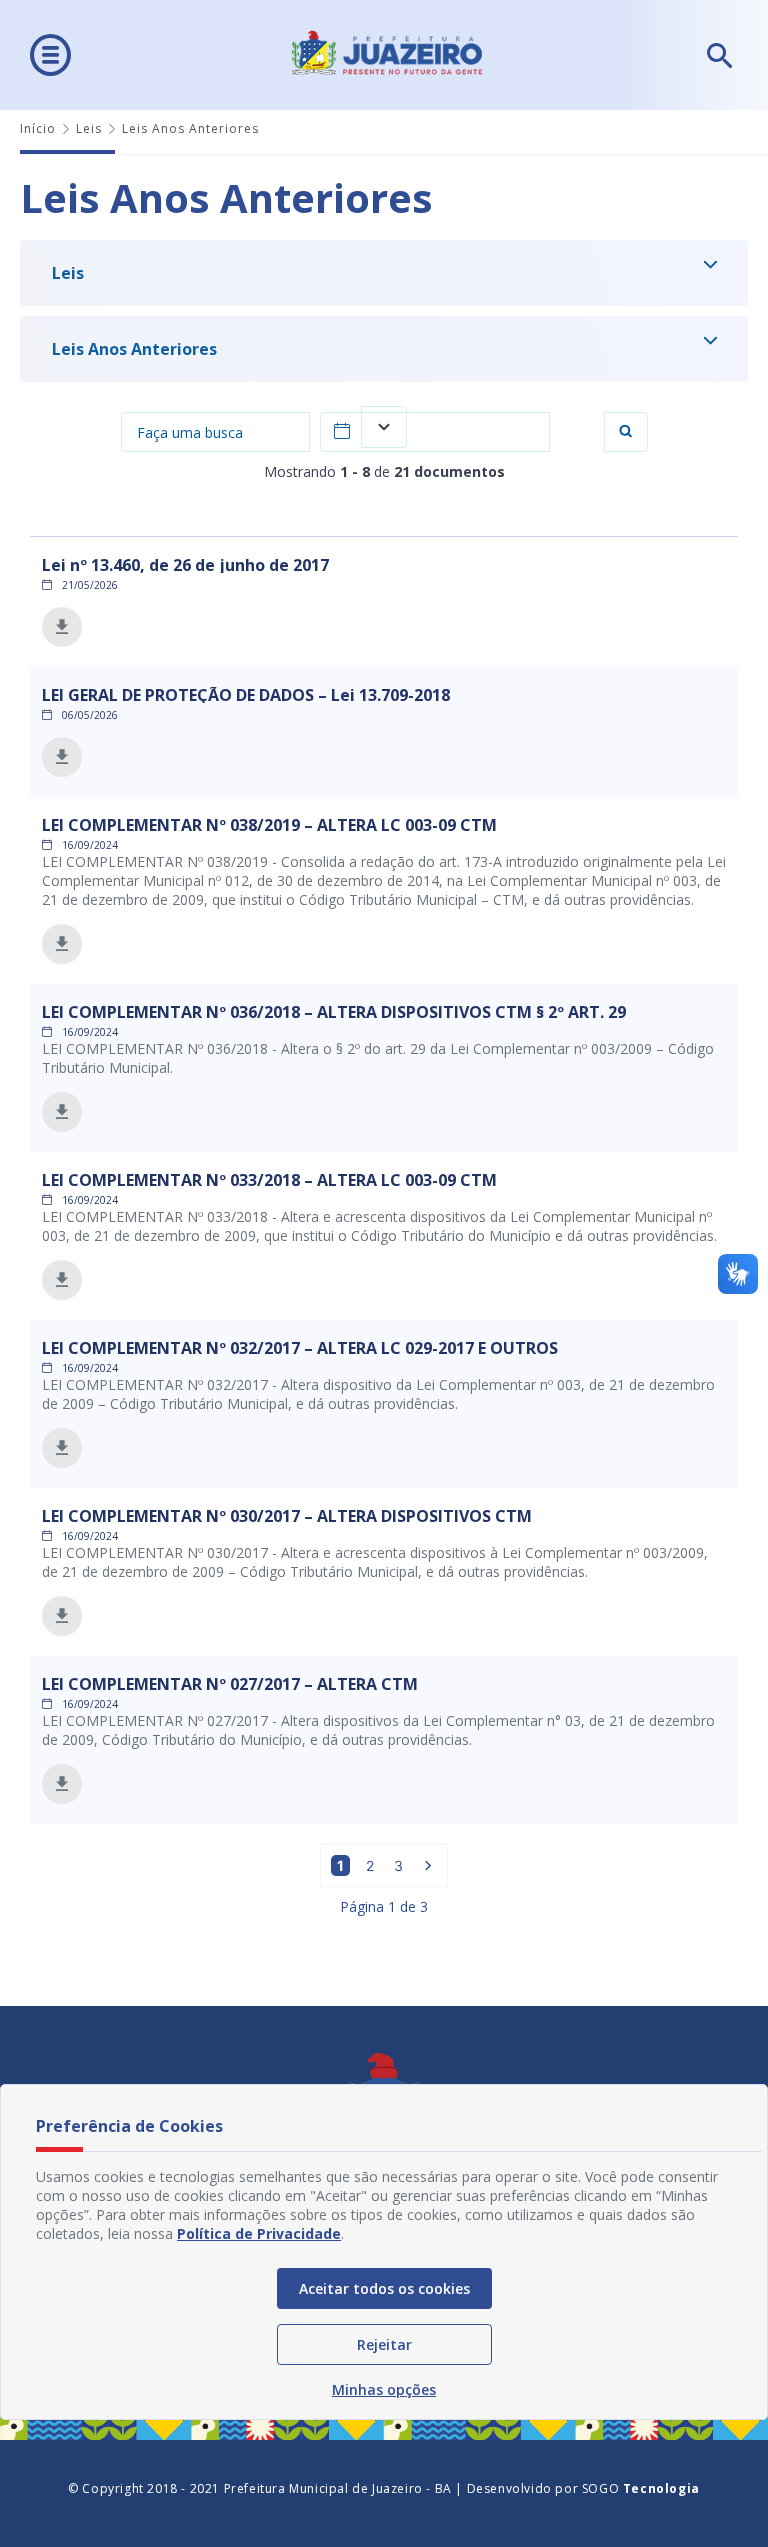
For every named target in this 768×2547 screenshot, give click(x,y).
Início (38, 128)
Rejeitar (384, 2344)
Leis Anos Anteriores (134, 349)
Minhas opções (384, 2389)
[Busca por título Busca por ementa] (215, 432)
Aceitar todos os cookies (384, 2288)
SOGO (641, 2488)
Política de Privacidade (259, 2233)
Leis (89, 128)
